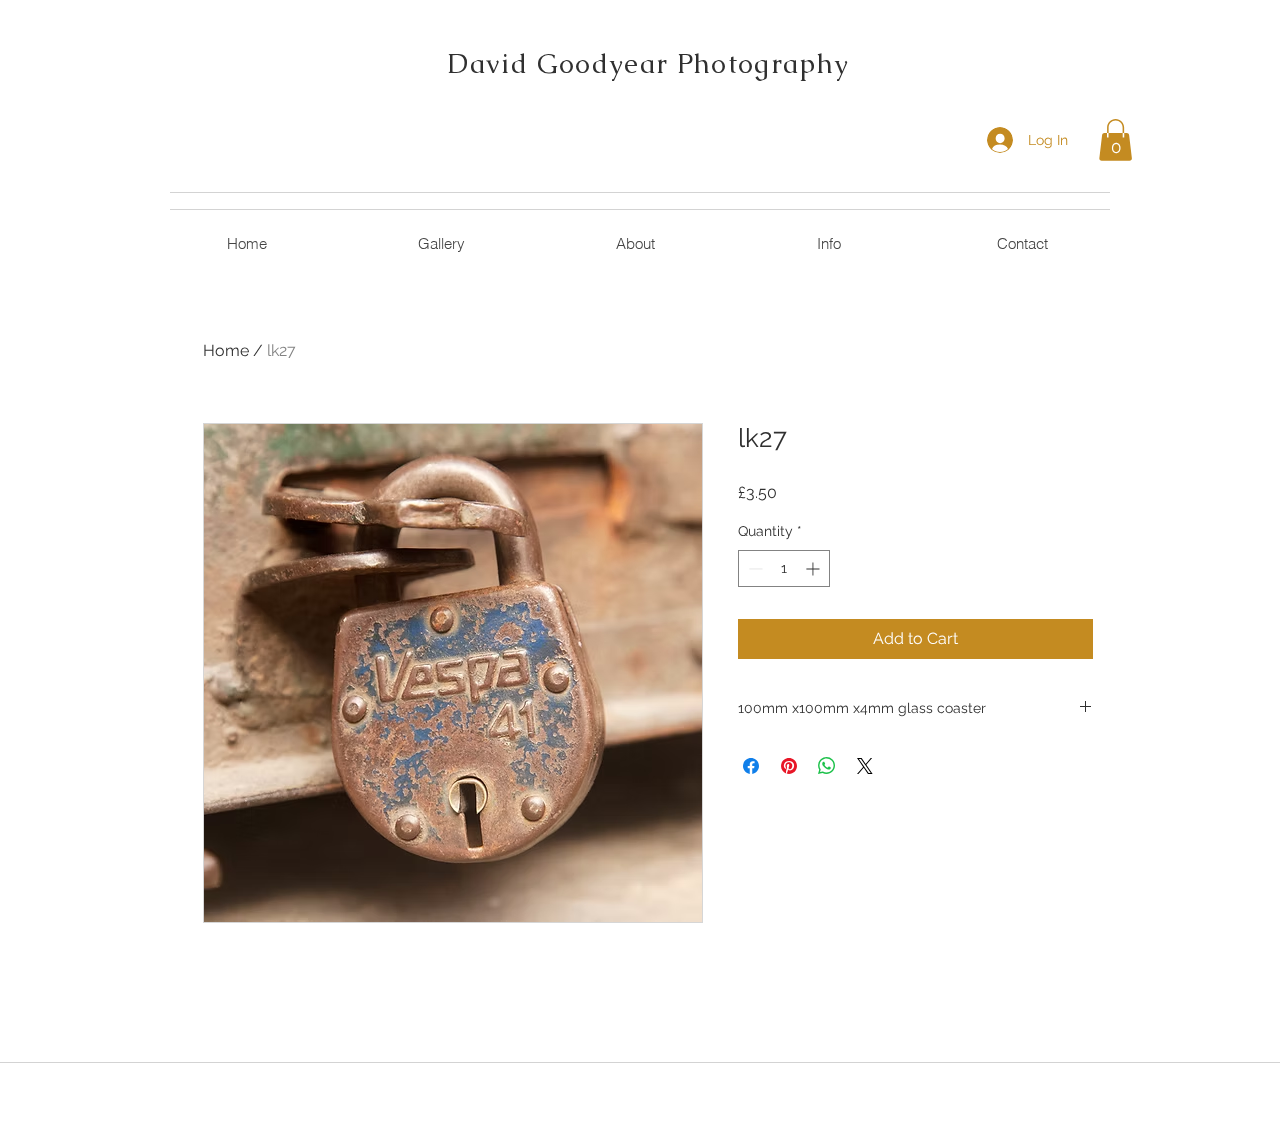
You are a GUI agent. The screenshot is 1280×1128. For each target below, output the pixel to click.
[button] (1115, 140)
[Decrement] (753, 568)
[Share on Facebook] (751, 766)
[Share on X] (865, 766)
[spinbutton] (784, 568)
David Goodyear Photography (648, 63)
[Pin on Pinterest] (789, 766)
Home (226, 350)
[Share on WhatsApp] (827, 766)
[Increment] (814, 568)
